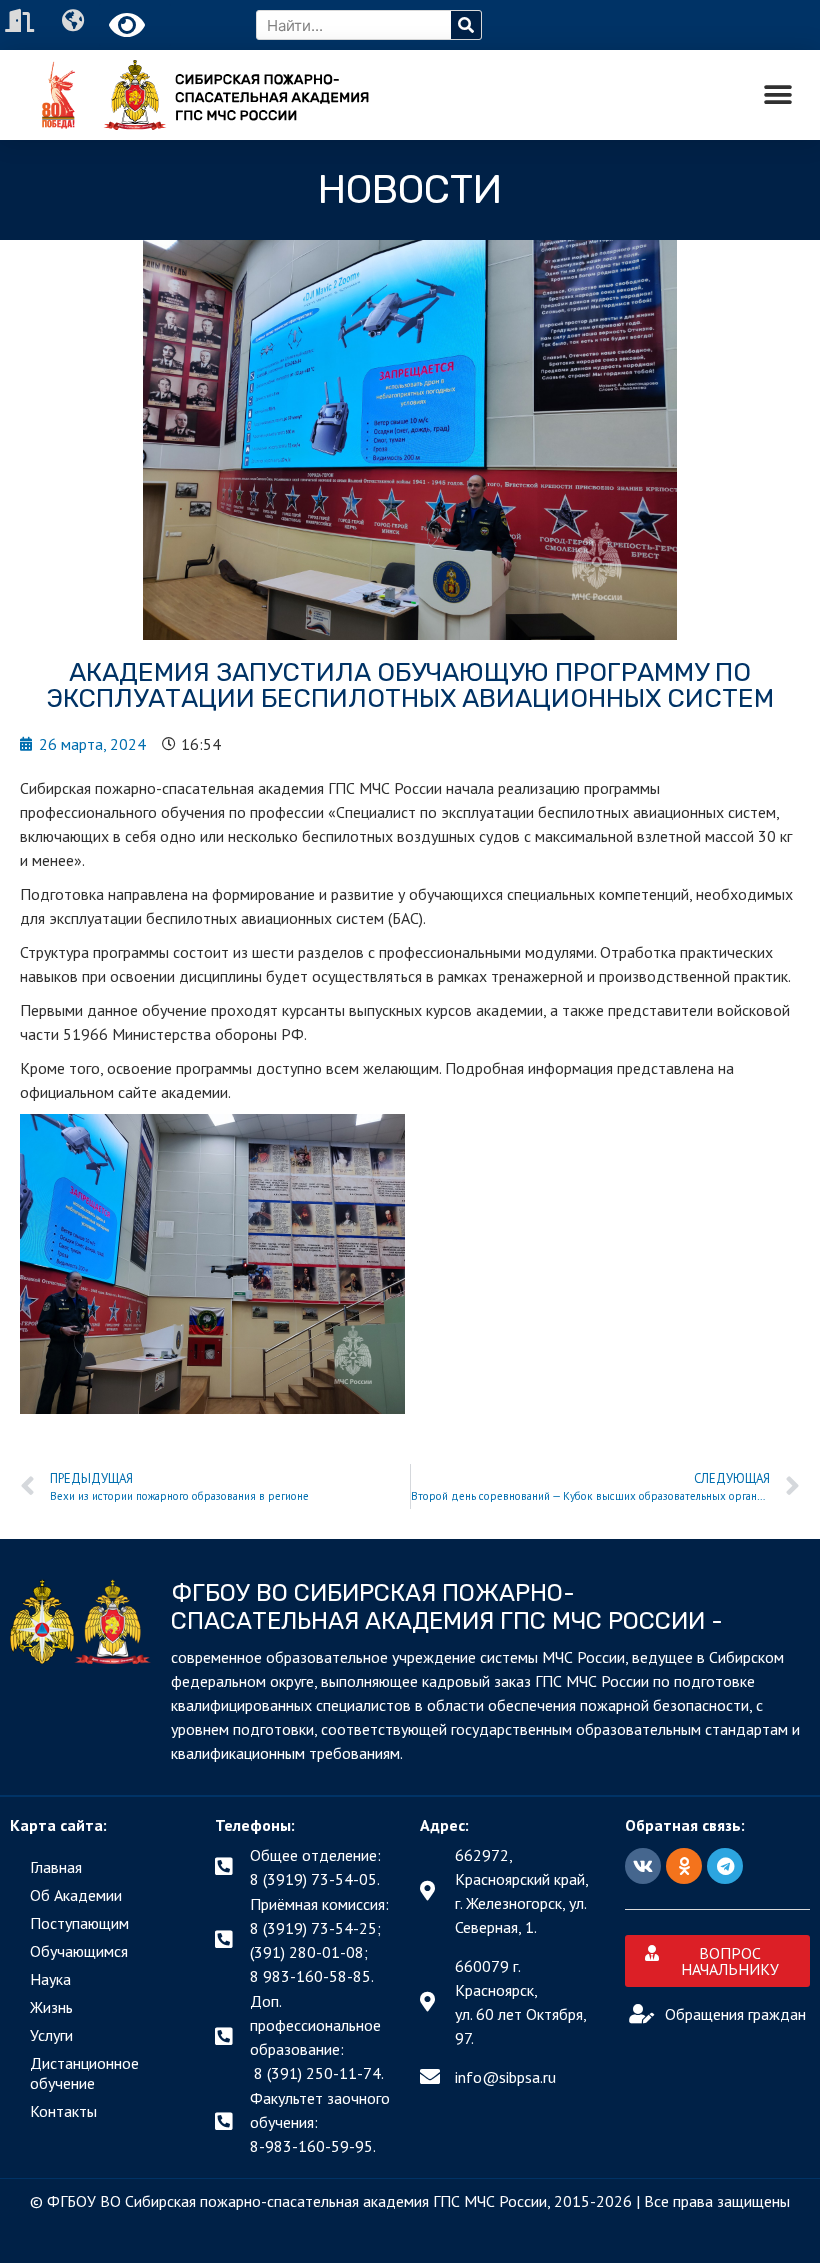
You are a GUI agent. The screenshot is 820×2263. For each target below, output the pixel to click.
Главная (56, 1867)
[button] (777, 95)
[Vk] (643, 1866)
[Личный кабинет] (22, 20)
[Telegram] (725, 1866)
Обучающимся (79, 1951)
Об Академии (76, 1895)
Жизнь (51, 2007)
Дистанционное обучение (84, 2073)
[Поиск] (466, 25)
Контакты (63, 2111)
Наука (50, 1979)
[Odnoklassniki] (684, 1866)
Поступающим (79, 1923)
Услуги (51, 2035)
